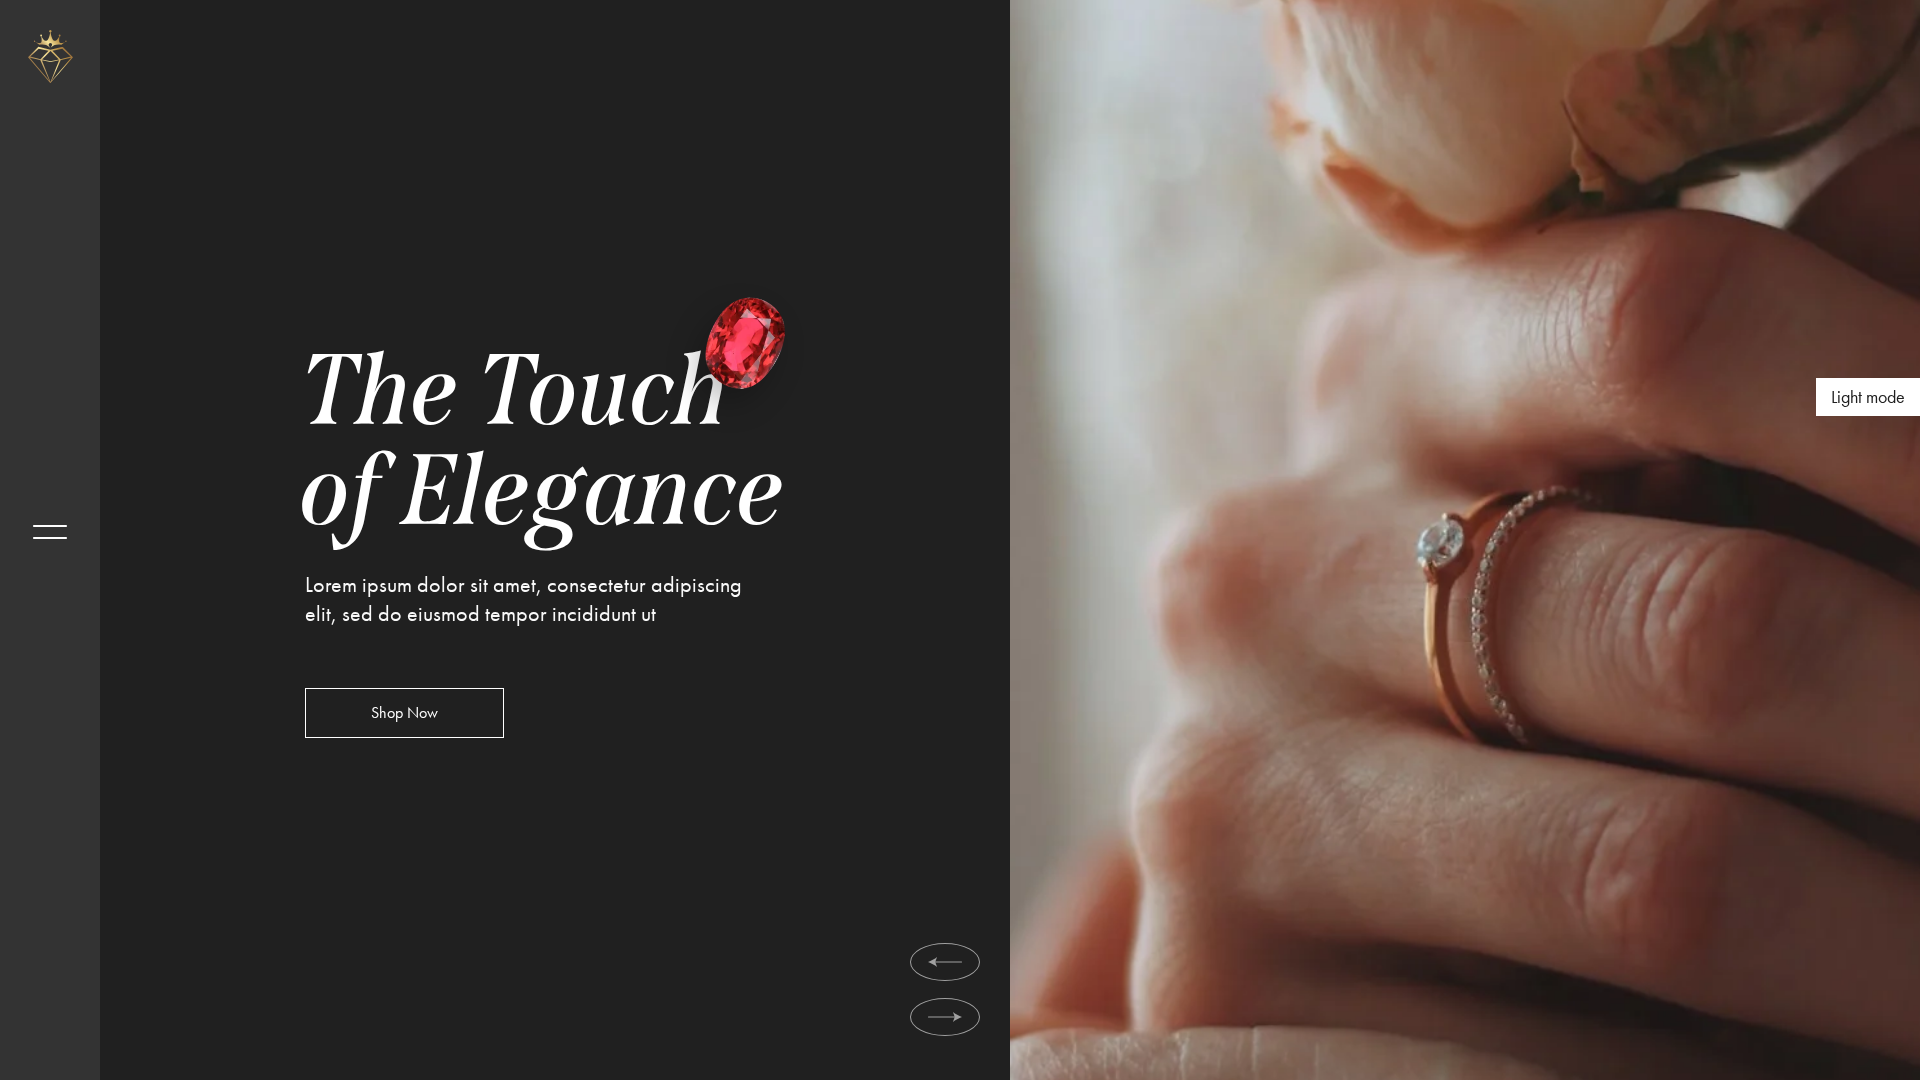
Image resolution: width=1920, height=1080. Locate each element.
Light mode (1868, 396)
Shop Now (404, 713)
